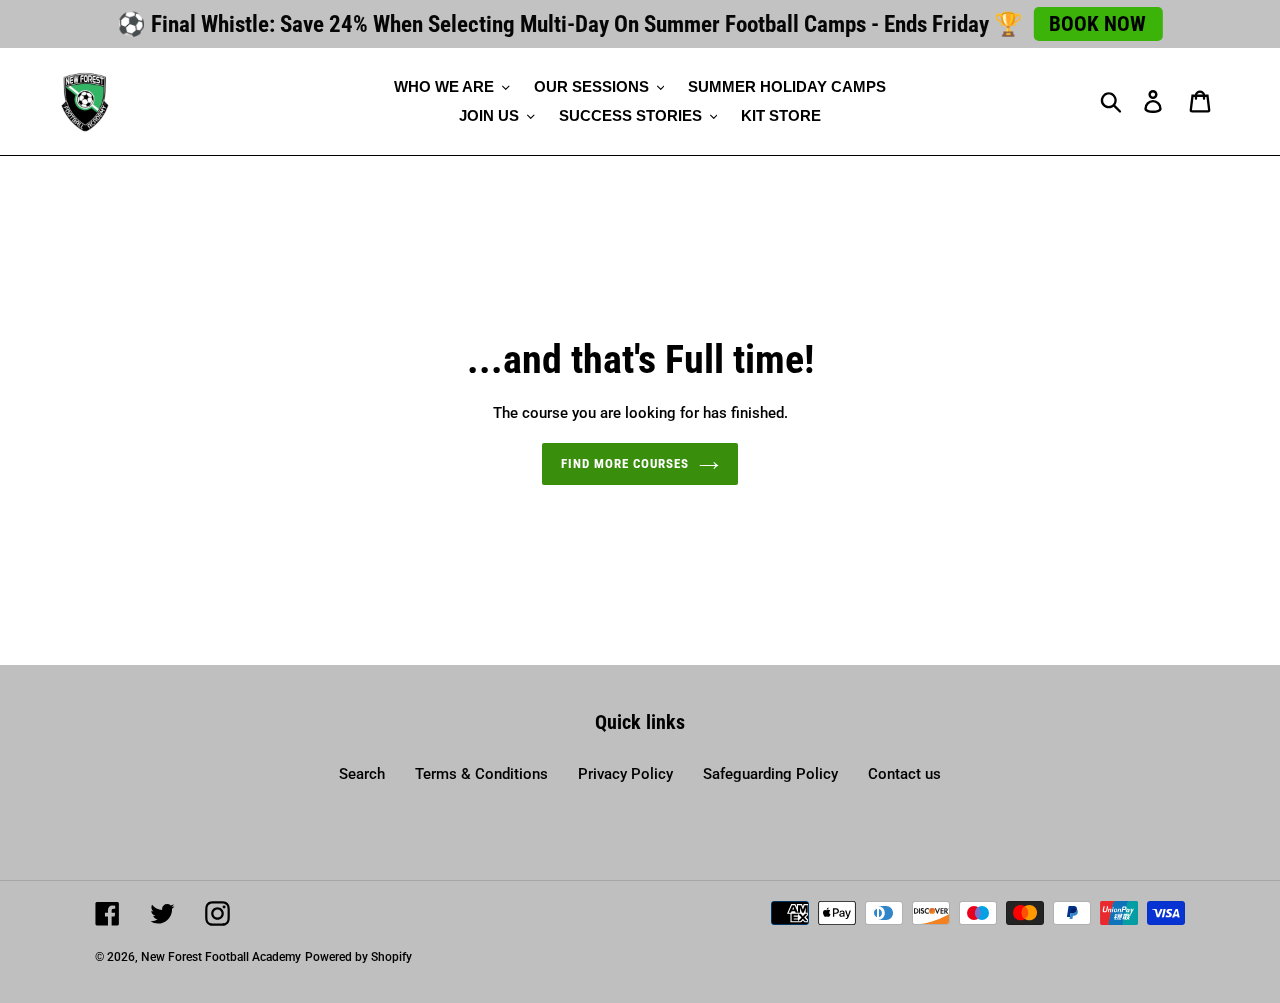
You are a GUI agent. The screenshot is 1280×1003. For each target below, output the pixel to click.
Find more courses (625, 463)
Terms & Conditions (481, 774)
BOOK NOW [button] (1097, 24)
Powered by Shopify (358, 957)
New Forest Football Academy (221, 957)
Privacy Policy (625, 774)
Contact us (904, 774)
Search (362, 774)
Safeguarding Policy (770, 774)
